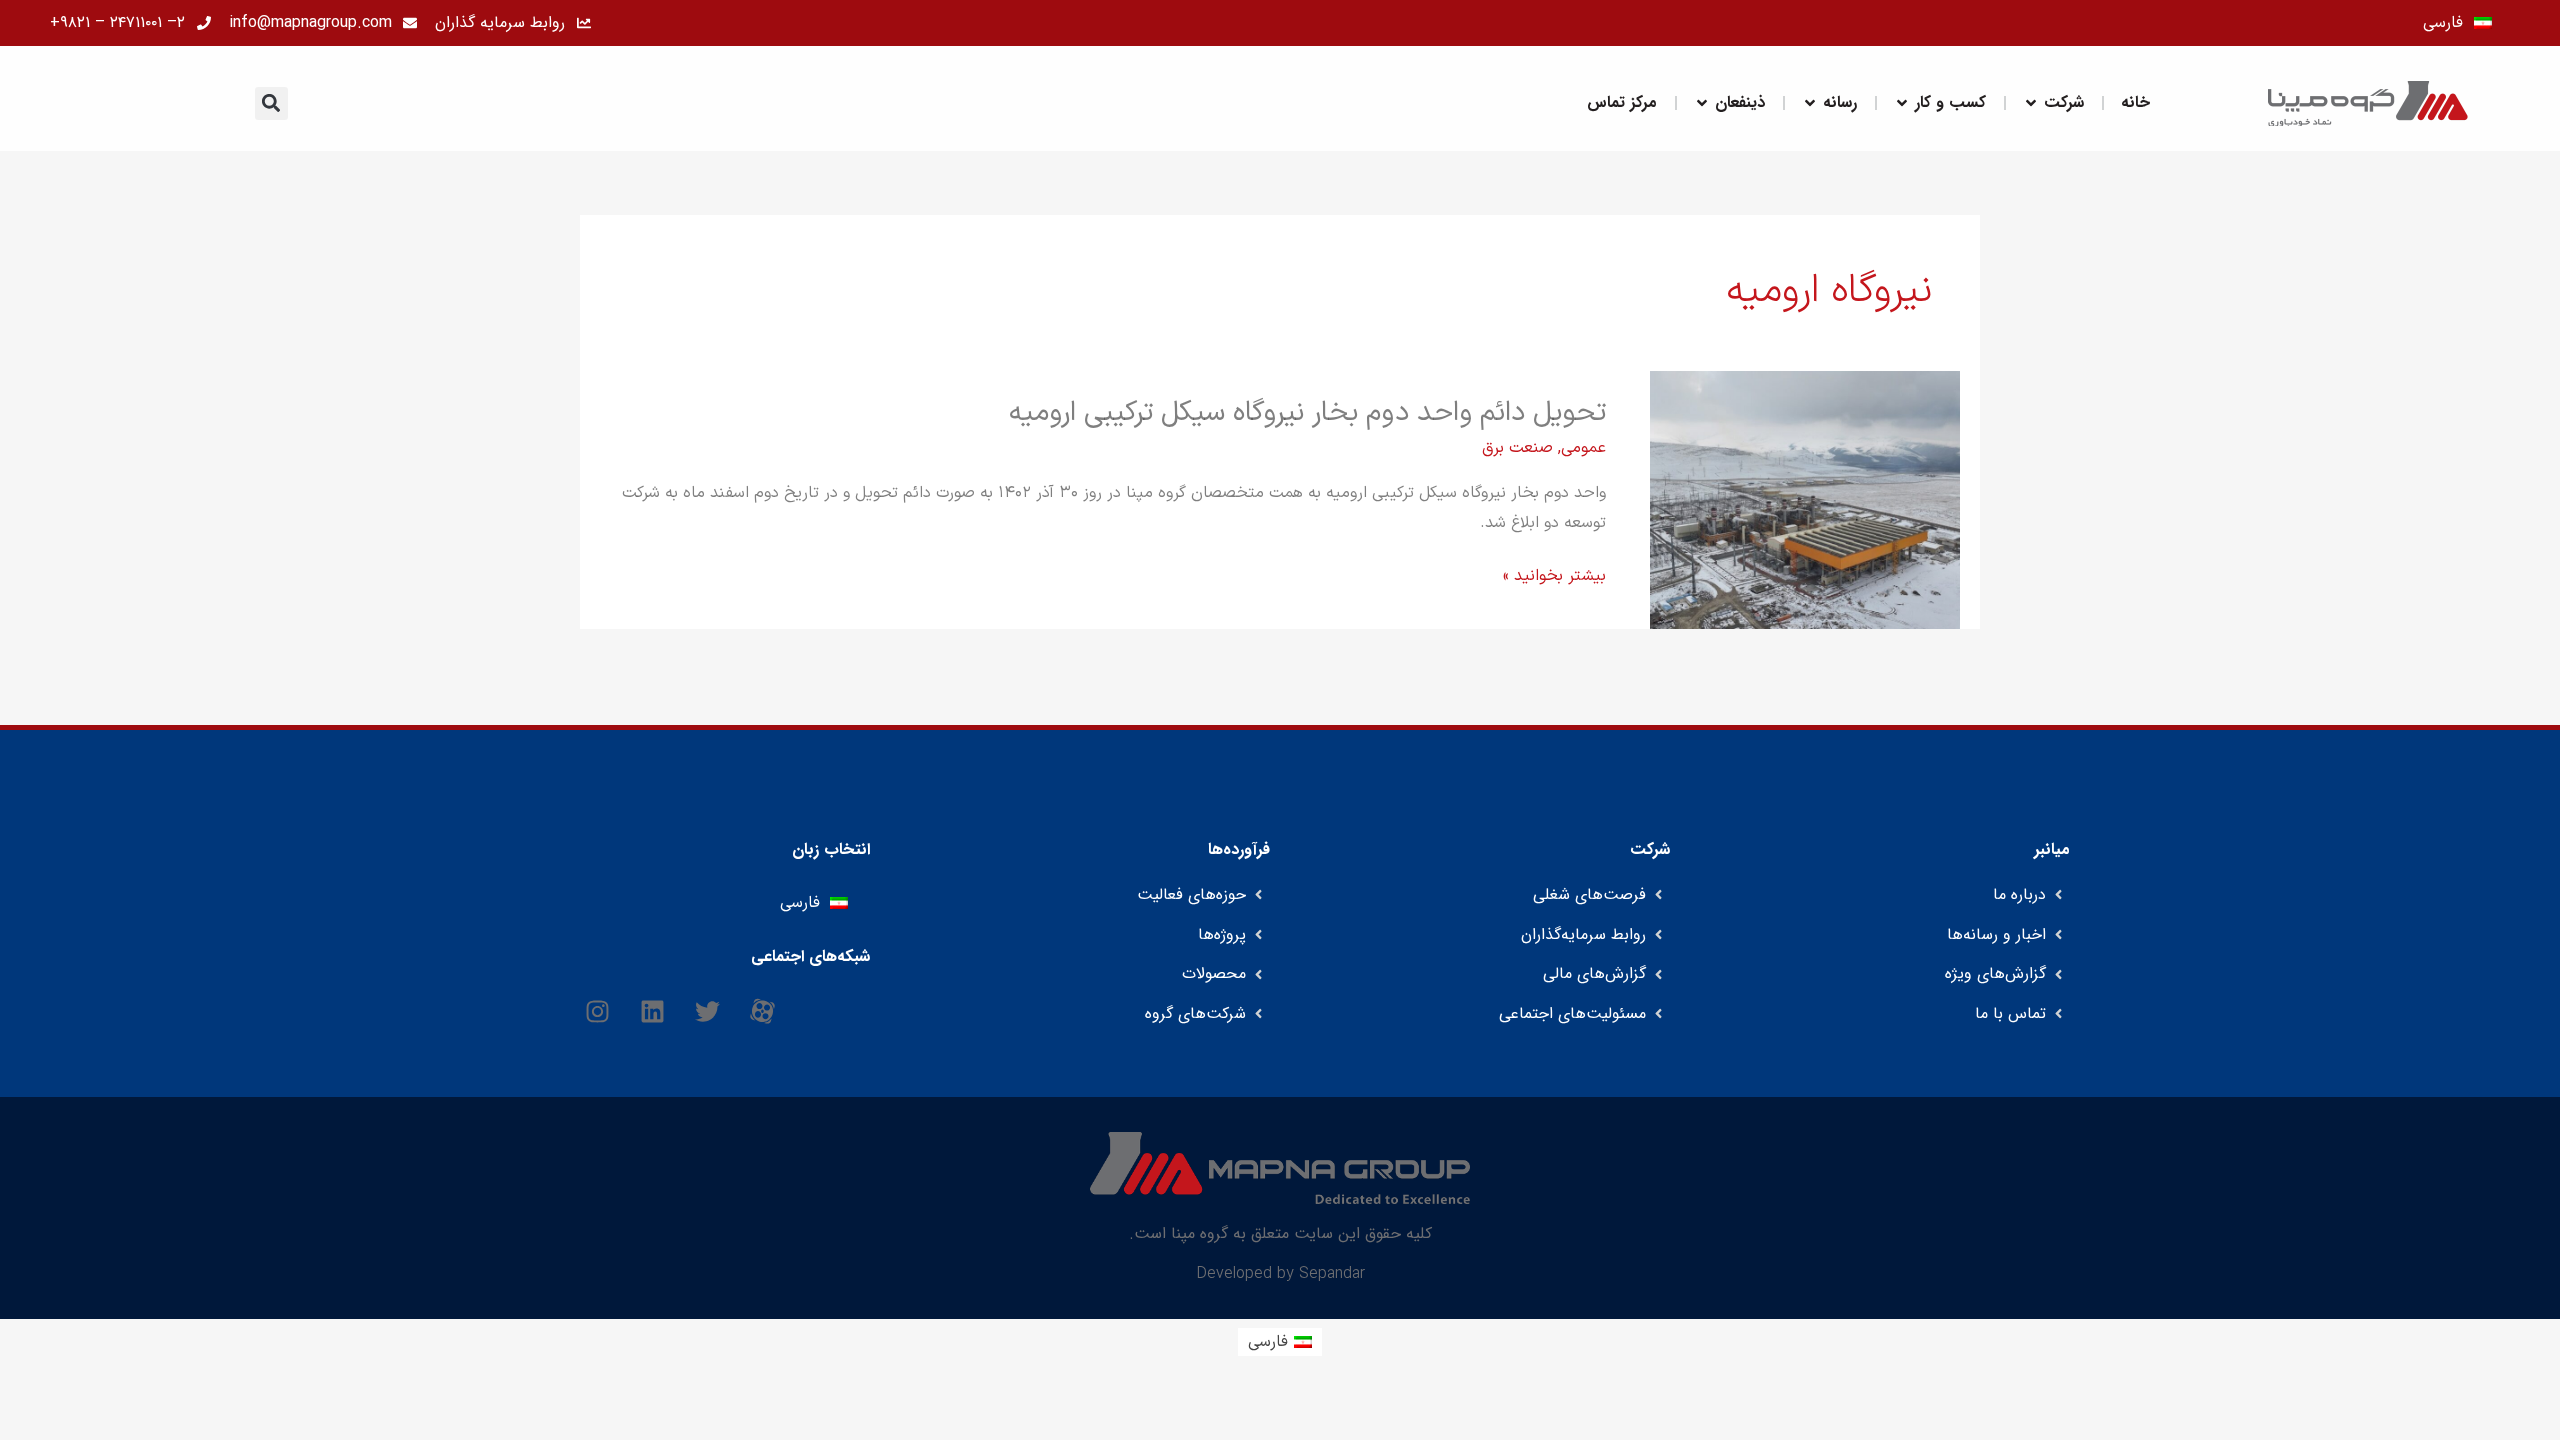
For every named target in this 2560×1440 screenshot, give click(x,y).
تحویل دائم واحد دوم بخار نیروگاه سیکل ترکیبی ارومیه (1307, 413)
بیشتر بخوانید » (1554, 577)
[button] (271, 103)
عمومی (1583, 448)
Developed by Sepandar (1280, 1274)
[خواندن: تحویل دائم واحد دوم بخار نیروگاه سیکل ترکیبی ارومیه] (1805, 499)
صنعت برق (1517, 448)
